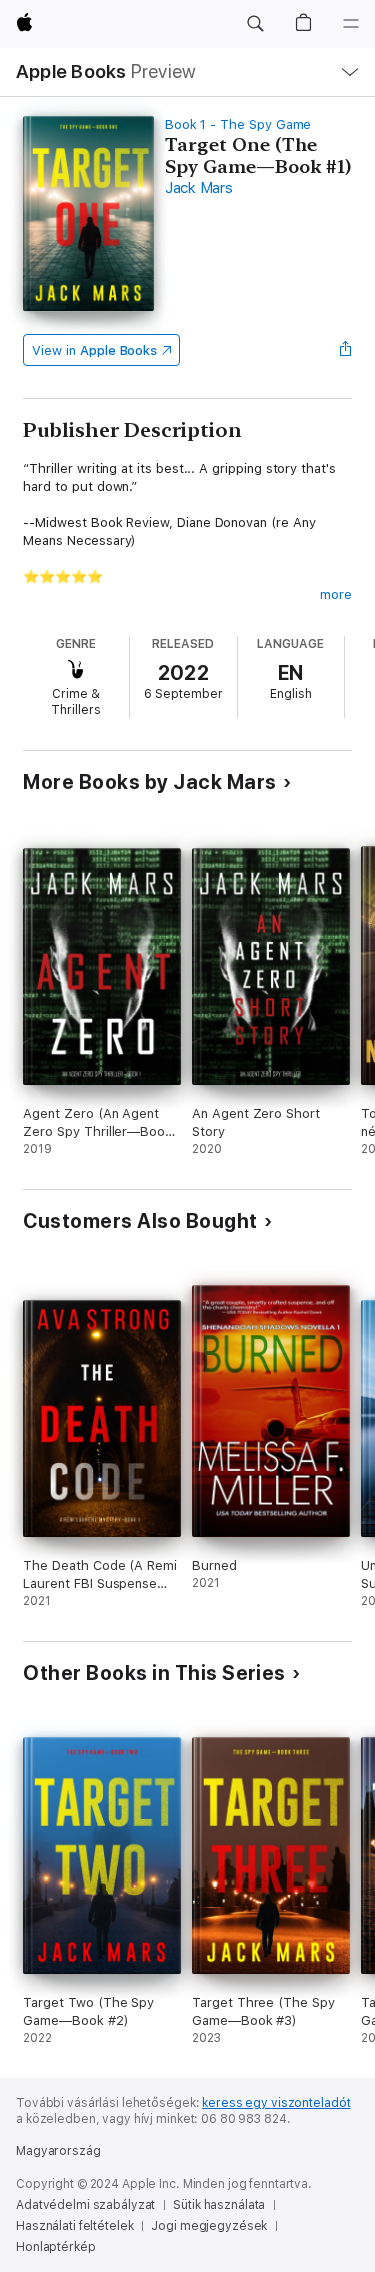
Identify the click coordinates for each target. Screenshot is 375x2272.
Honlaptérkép (56, 2247)
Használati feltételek (74, 2226)
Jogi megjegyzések (209, 2226)
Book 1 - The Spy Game (238, 124)
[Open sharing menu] (346, 350)
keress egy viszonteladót (276, 2103)
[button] (255, 24)
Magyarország (58, 2151)
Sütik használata (219, 2205)
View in (94, 350)
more (336, 594)
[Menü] (351, 24)
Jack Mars (199, 188)
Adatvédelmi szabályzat (85, 2205)
